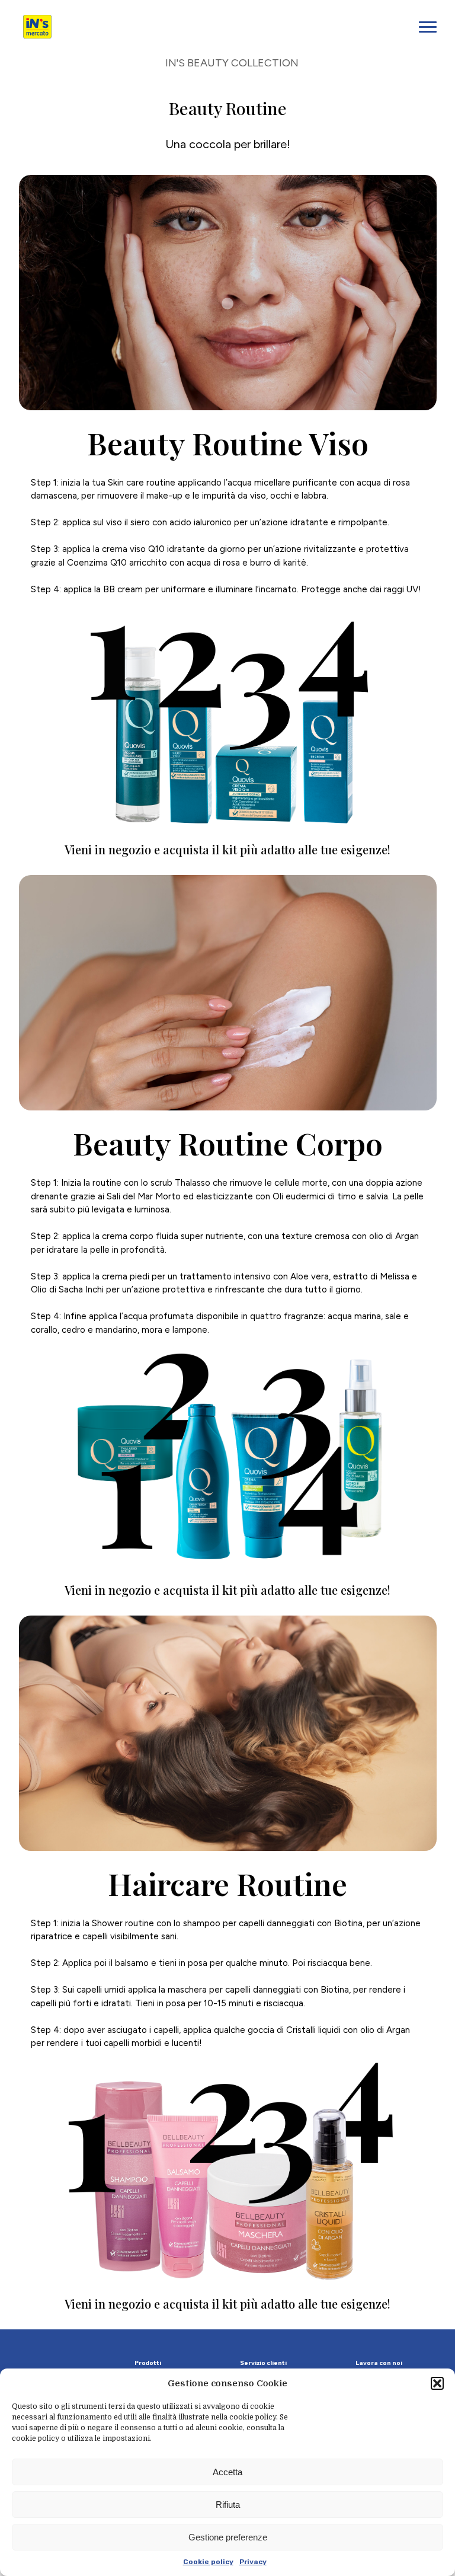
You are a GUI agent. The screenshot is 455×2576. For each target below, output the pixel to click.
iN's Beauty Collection (232, 63)
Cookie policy (208, 2562)
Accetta (227, 2472)
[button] (437, 2383)
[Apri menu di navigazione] (428, 27)
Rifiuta (228, 2505)
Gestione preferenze (228, 2537)
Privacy (253, 2562)
